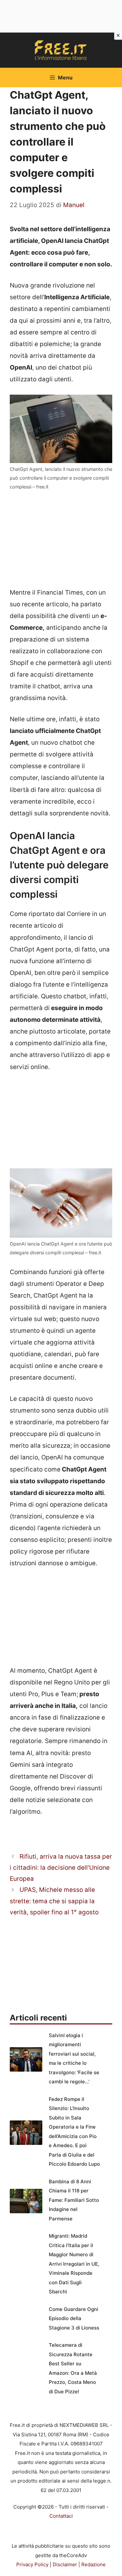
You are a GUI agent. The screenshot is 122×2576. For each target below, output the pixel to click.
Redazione (94, 2564)
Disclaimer (65, 2564)
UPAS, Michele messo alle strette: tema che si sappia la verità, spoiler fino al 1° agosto (54, 1901)
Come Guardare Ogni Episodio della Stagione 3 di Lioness (74, 2318)
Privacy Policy (32, 2564)
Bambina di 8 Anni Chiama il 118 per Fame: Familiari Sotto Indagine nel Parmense (74, 2200)
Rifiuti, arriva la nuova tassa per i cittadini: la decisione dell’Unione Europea (61, 1868)
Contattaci (61, 2516)
